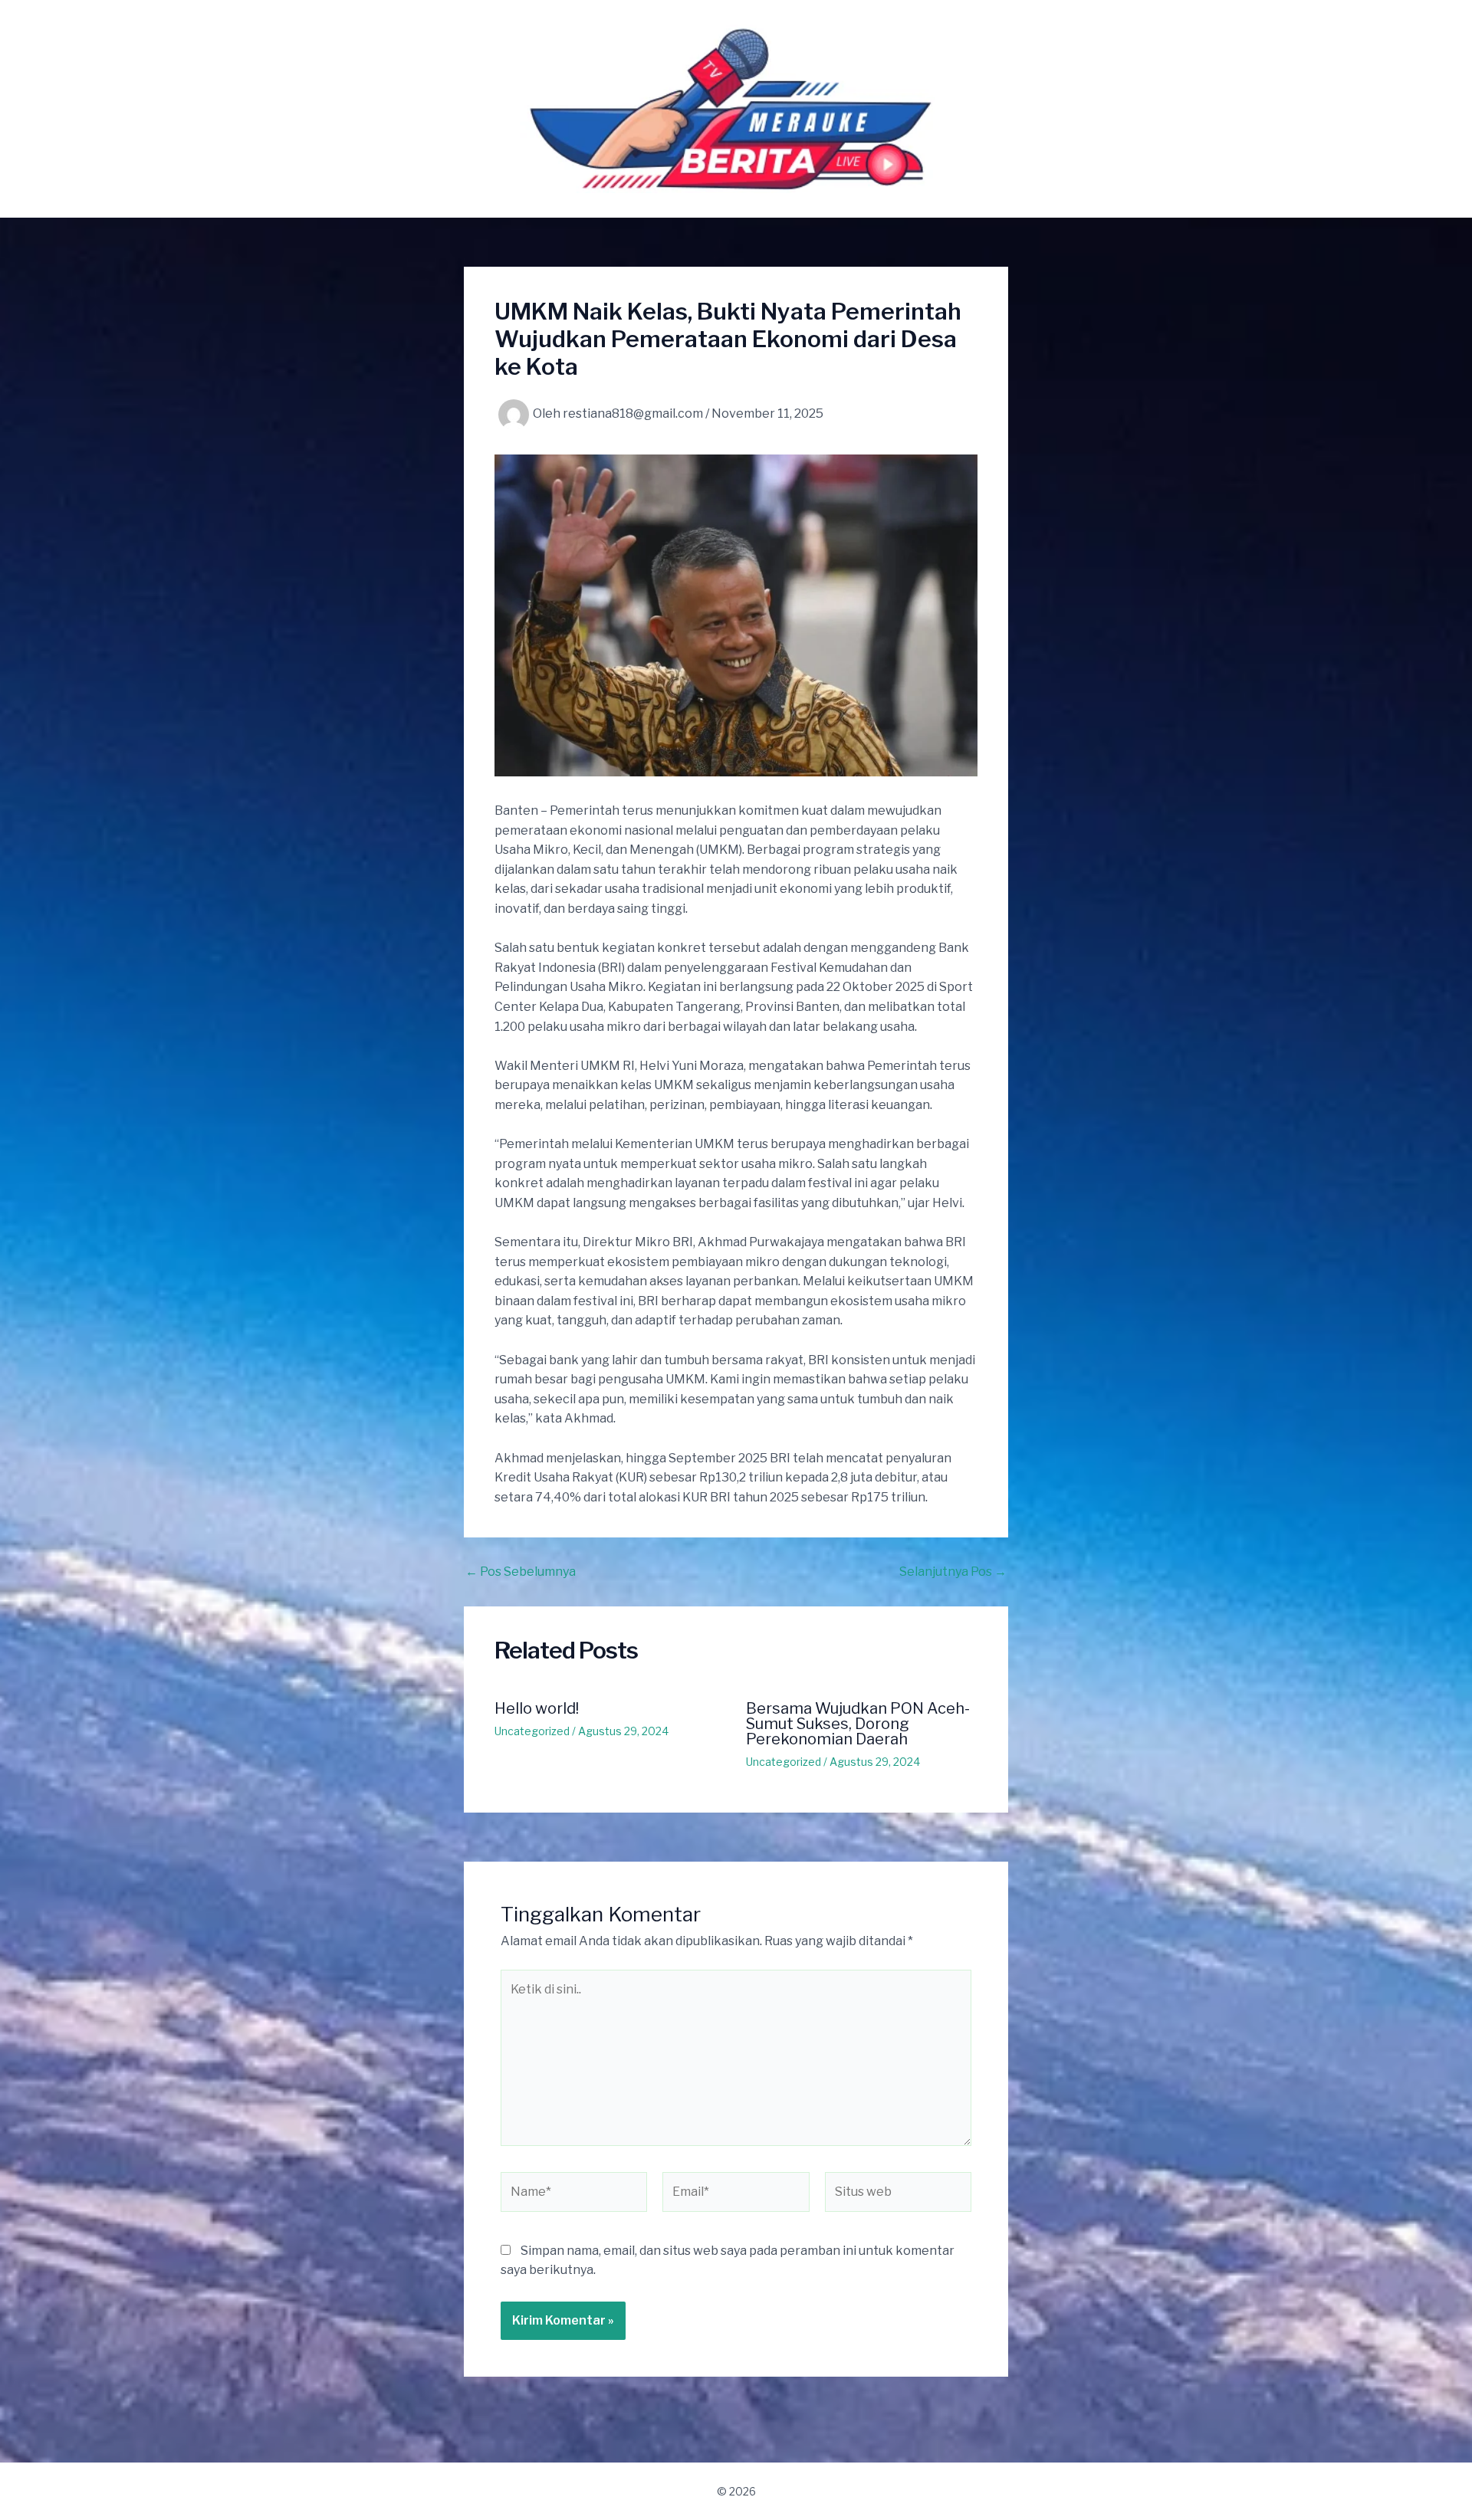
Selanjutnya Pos (953, 1572)
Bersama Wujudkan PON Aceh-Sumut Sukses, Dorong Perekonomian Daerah (858, 1724)
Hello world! (537, 1708)
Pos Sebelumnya (521, 1572)
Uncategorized (532, 1731)
